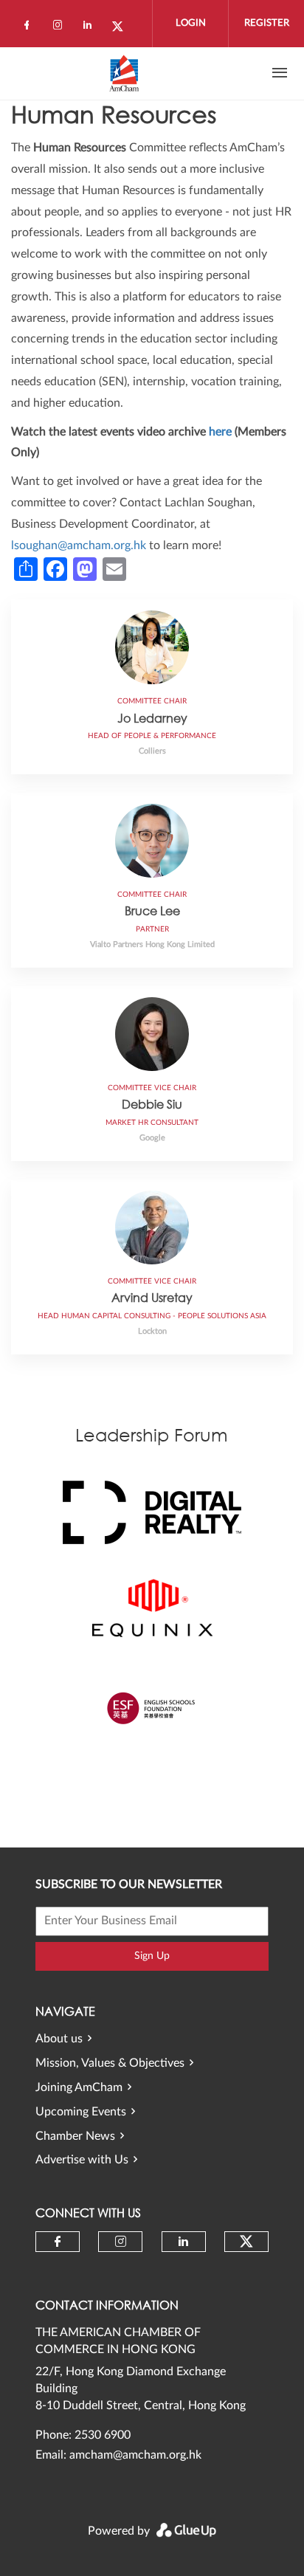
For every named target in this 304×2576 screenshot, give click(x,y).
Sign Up (152, 1956)
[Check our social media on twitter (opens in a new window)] (122, 28)
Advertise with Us (82, 2160)
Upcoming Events (81, 2112)
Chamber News (75, 2136)
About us (59, 2039)
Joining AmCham (79, 2087)
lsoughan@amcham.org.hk (79, 545)
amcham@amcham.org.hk (135, 2455)
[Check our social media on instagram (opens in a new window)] (61, 28)
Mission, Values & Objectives (110, 2063)
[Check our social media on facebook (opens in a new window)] (30, 28)
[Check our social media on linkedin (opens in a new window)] (91, 28)
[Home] (124, 73)
